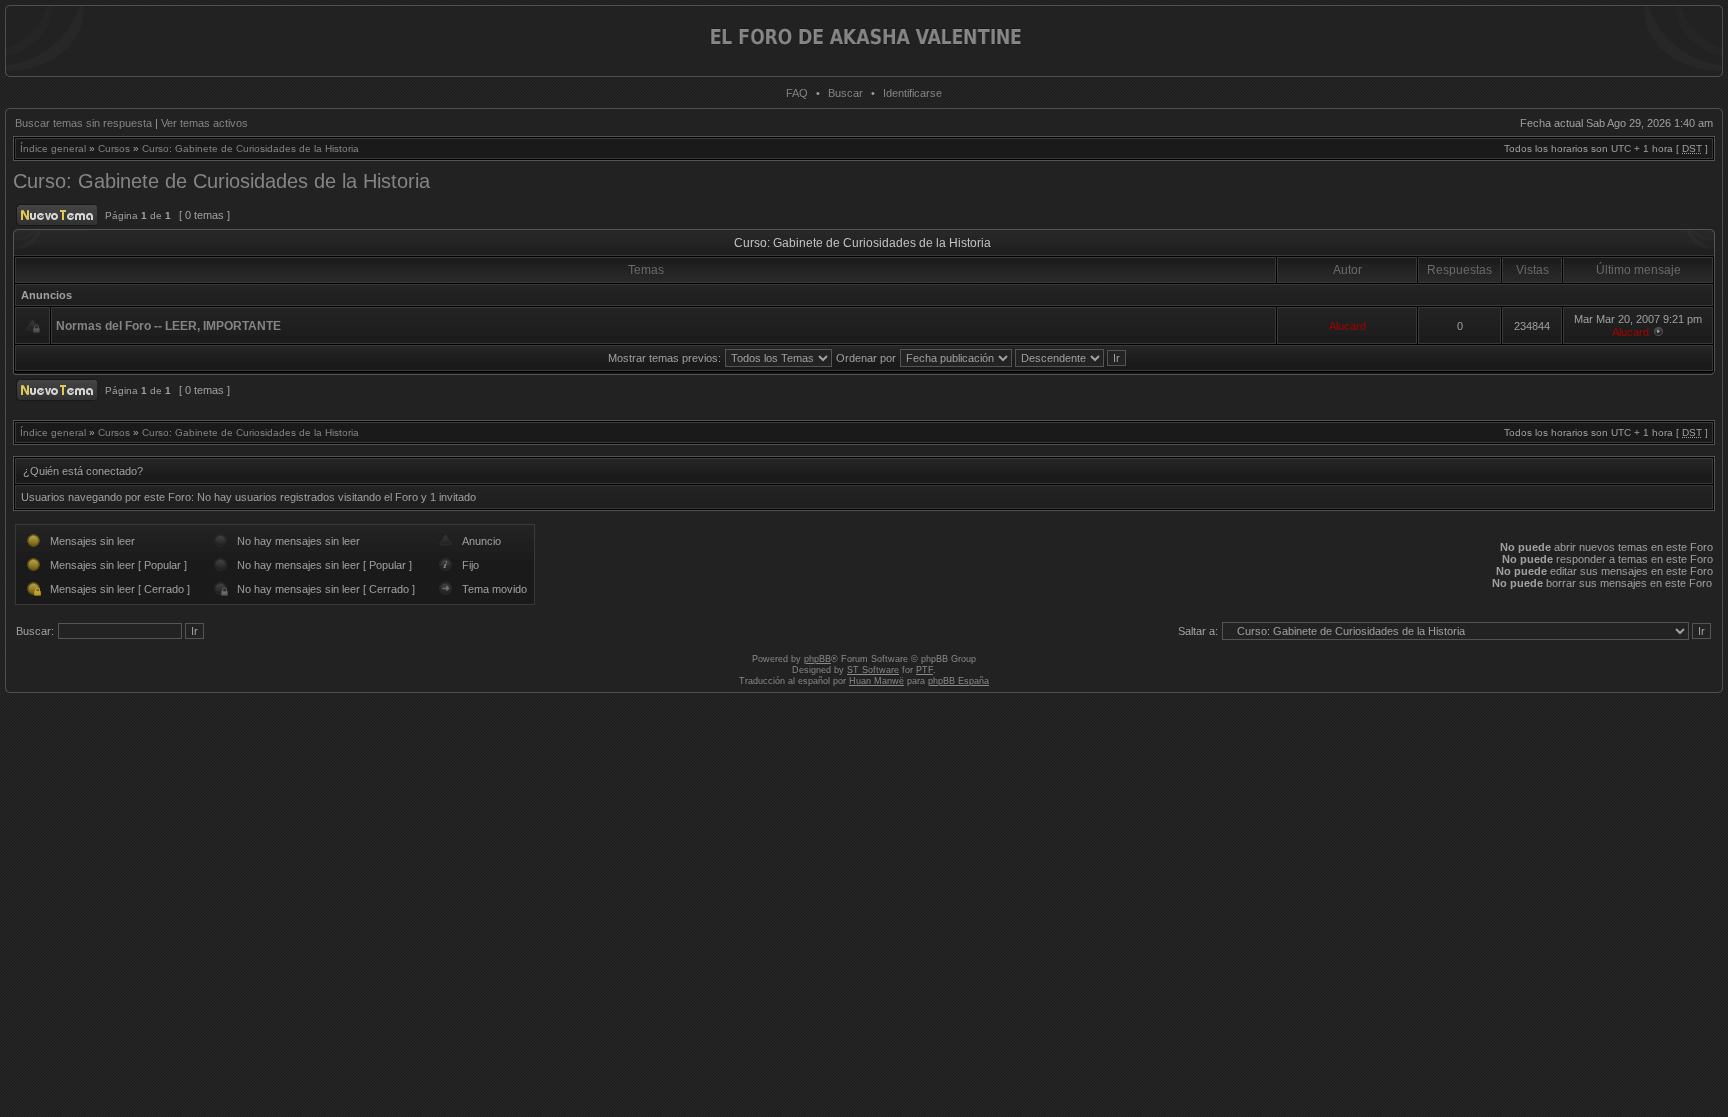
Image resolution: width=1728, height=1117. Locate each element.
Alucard (1347, 326)
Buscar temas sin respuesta (83, 123)
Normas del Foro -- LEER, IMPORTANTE (168, 326)
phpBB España (958, 681)
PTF (924, 670)
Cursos (114, 148)
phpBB (817, 659)
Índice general (53, 148)
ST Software (873, 670)
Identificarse (912, 93)
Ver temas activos (204, 123)
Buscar (845, 93)
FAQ (797, 93)
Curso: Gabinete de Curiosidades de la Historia (250, 148)
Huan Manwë (876, 681)
